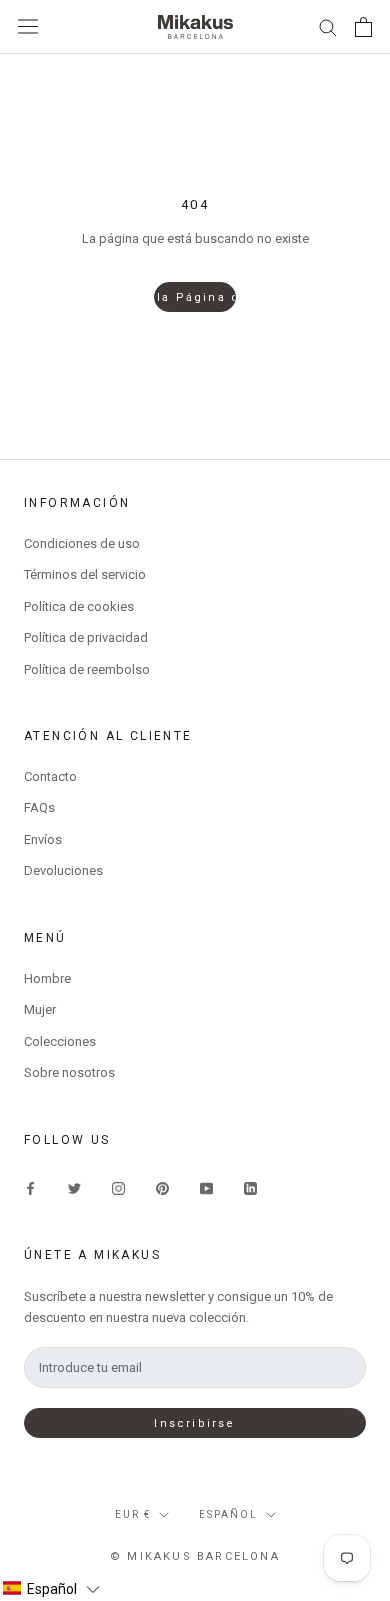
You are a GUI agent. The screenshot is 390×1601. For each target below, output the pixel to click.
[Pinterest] (162, 1187)
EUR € (133, 1514)
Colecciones (60, 1041)
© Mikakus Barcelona (195, 1556)
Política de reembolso (87, 669)
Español (228, 1514)
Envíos (43, 839)
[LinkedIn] (250, 1187)
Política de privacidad (86, 637)
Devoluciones (63, 870)
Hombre (47, 978)
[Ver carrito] (363, 27)
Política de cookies (79, 606)
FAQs (39, 807)
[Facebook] (30, 1187)
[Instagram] (118, 1187)
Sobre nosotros (69, 1072)
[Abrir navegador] (28, 26)
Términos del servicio (85, 574)
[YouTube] (206, 1187)
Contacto (50, 776)
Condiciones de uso (82, 543)
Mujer (40, 1009)
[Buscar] (328, 26)
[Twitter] (74, 1187)
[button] (51, 1589)
